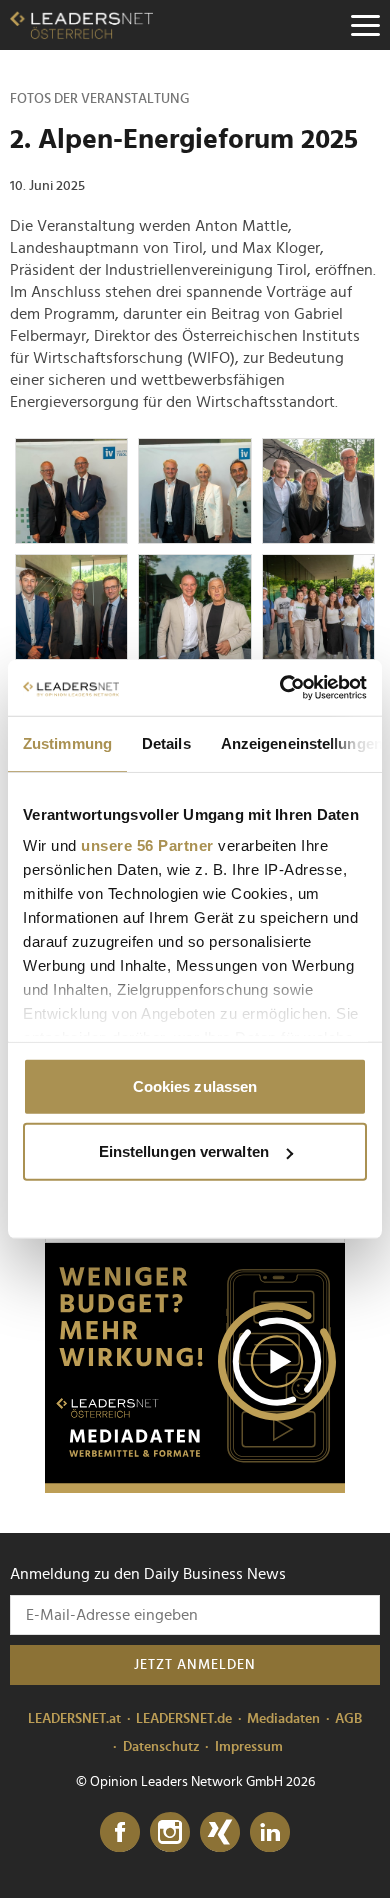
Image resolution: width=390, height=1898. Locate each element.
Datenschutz (161, 1747)
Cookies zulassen (195, 1085)
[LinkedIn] (270, 1833)
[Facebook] (120, 1833)
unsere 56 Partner (147, 845)
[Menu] (365, 25)
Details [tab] (166, 742)
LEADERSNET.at (74, 1719)
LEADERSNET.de (184, 1719)
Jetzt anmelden (195, 1665)
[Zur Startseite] (81, 25)
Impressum (249, 1747)
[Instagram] (170, 1833)
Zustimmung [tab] (67, 742)
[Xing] (220, 1833)
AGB (348, 1719)
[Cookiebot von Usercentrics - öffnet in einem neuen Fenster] (280, 688)
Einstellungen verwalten (184, 1151)
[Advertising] (195, 1368)
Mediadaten (283, 1719)
